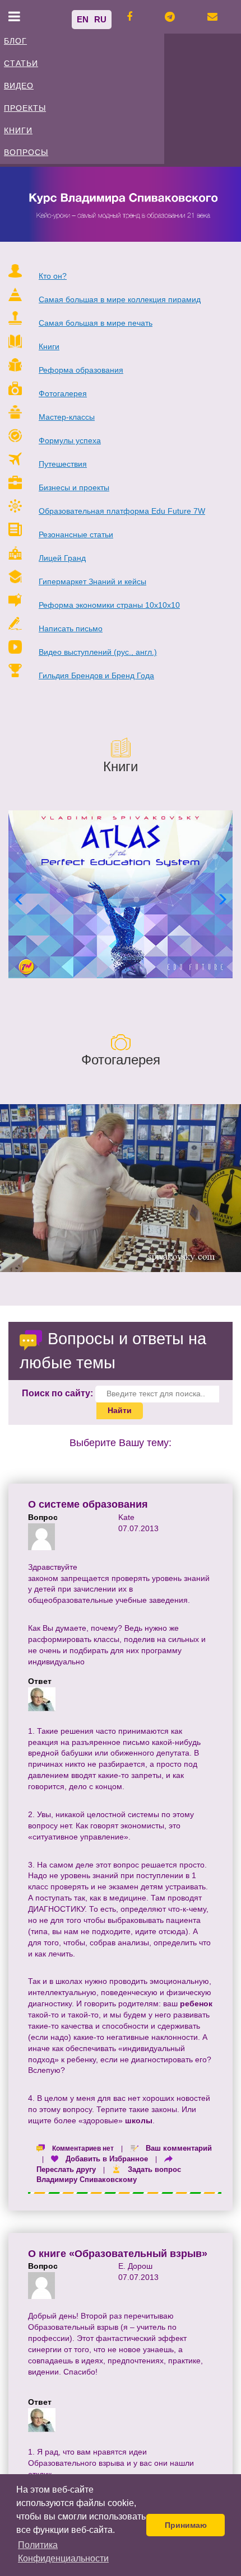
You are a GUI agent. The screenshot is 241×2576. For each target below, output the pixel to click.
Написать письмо (71, 628)
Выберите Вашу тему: (121, 1443)
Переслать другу (66, 2169)
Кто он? (53, 276)
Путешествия (63, 464)
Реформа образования (81, 370)
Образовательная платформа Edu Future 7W (122, 511)
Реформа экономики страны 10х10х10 (109, 605)
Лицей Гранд (62, 558)
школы (139, 2120)
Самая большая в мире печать (96, 323)
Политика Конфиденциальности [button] (63, 2552)
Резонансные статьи (76, 534)
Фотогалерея (63, 393)
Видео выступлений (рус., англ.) (98, 652)
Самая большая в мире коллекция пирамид (120, 299)
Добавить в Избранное (107, 2159)
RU (100, 19)
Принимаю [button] (186, 2525)
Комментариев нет (83, 2148)
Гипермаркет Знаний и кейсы (92, 581)
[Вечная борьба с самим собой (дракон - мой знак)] (121, 1188)
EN (83, 19)
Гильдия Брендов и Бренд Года (96, 675)
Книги (49, 346)
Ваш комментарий (179, 2148)
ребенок (196, 2003)
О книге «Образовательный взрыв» (118, 2254)
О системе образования (88, 1504)
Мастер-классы (67, 417)
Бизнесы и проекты (74, 487)
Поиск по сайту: (57, 1393)
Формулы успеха (70, 440)
